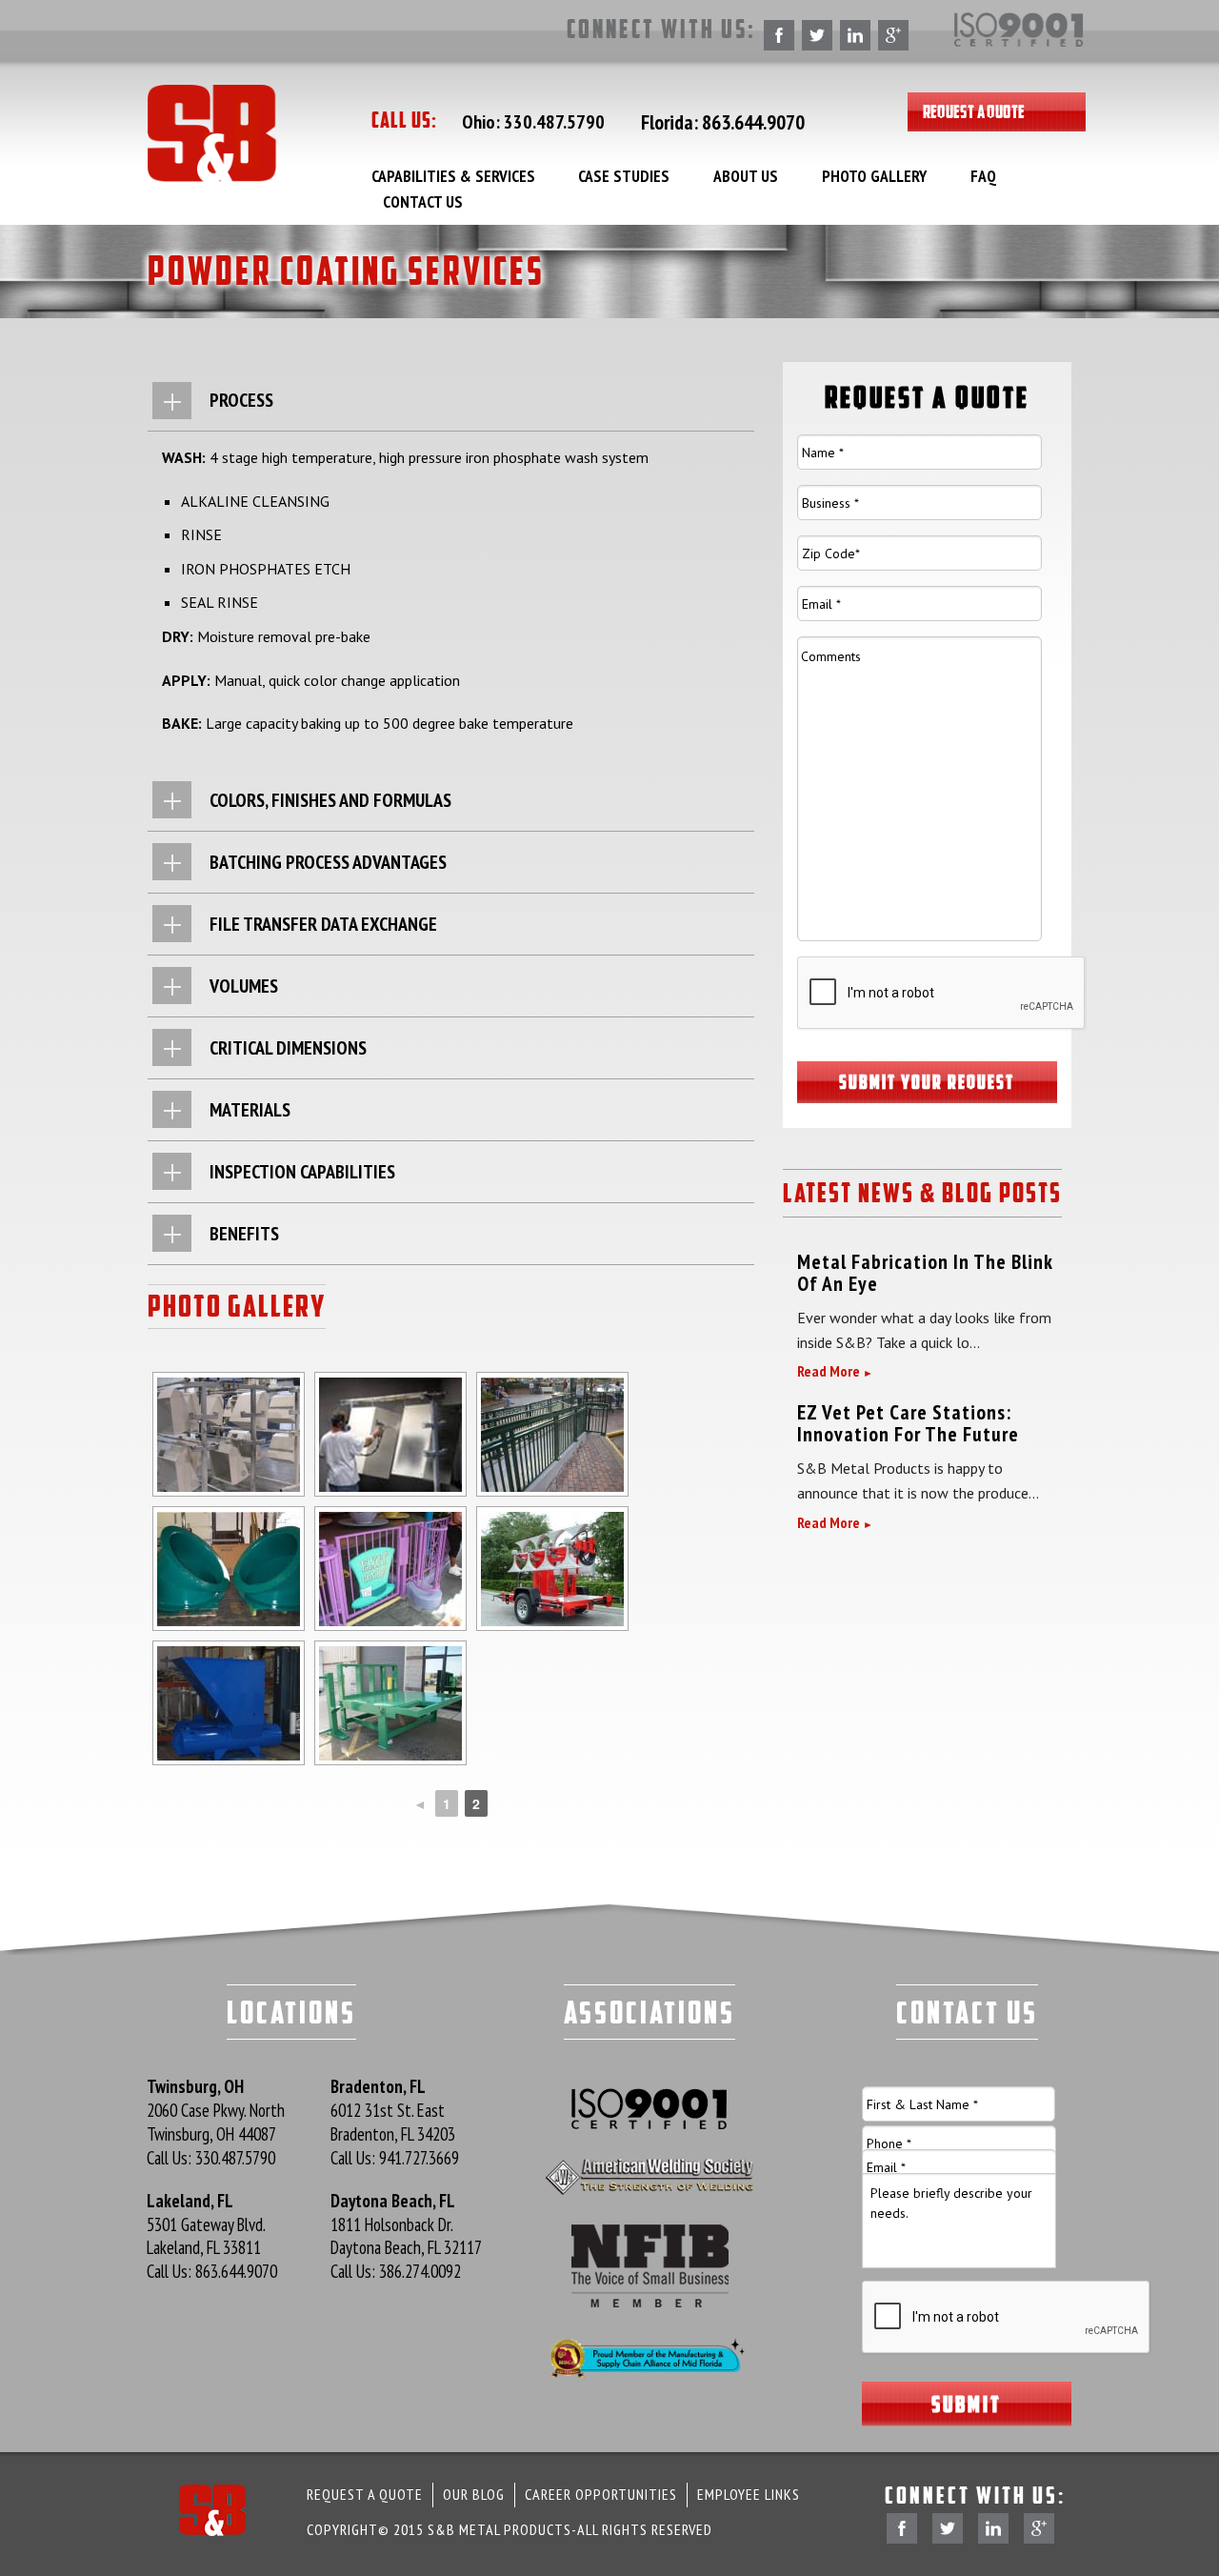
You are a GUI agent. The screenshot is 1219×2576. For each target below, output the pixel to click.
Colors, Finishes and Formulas (330, 800)
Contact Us (423, 201)
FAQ (983, 176)
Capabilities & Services (453, 176)
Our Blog (474, 2494)
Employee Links (749, 2494)
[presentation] (942, 994)
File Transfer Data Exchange (323, 924)
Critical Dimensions (288, 1048)
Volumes (244, 986)
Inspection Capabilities (302, 1172)
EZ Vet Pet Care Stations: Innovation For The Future (908, 1423)
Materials (250, 1110)
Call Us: (211, 2158)
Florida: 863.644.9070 (723, 122)
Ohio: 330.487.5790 (533, 122)
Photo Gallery (874, 176)
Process (241, 400)
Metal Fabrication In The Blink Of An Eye (925, 1272)
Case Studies (624, 176)
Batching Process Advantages (328, 862)
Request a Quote (974, 112)
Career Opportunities (601, 2494)
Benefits (244, 1234)
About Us (746, 176)
